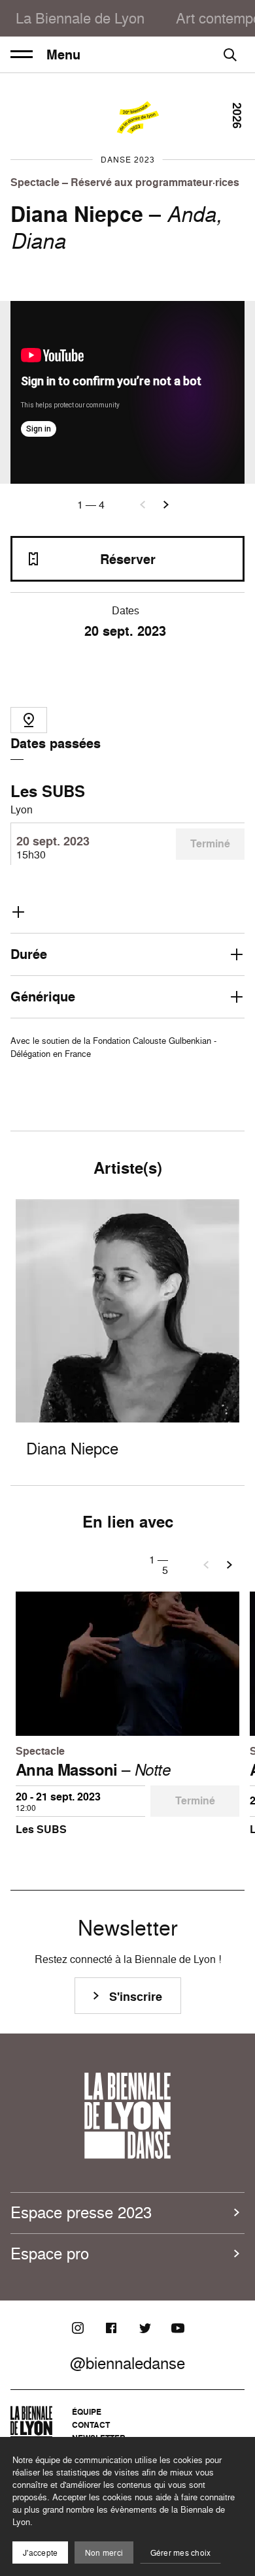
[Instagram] (78, 2328)
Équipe (87, 2412)
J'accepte (40, 2553)
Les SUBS (48, 791)
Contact (91, 2425)
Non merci (104, 2553)
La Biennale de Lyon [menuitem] (80, 18)
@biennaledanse (127, 2363)
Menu (63, 55)
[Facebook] (111, 2328)
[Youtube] (178, 2328)
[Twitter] (144, 2328)
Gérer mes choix (181, 2553)
